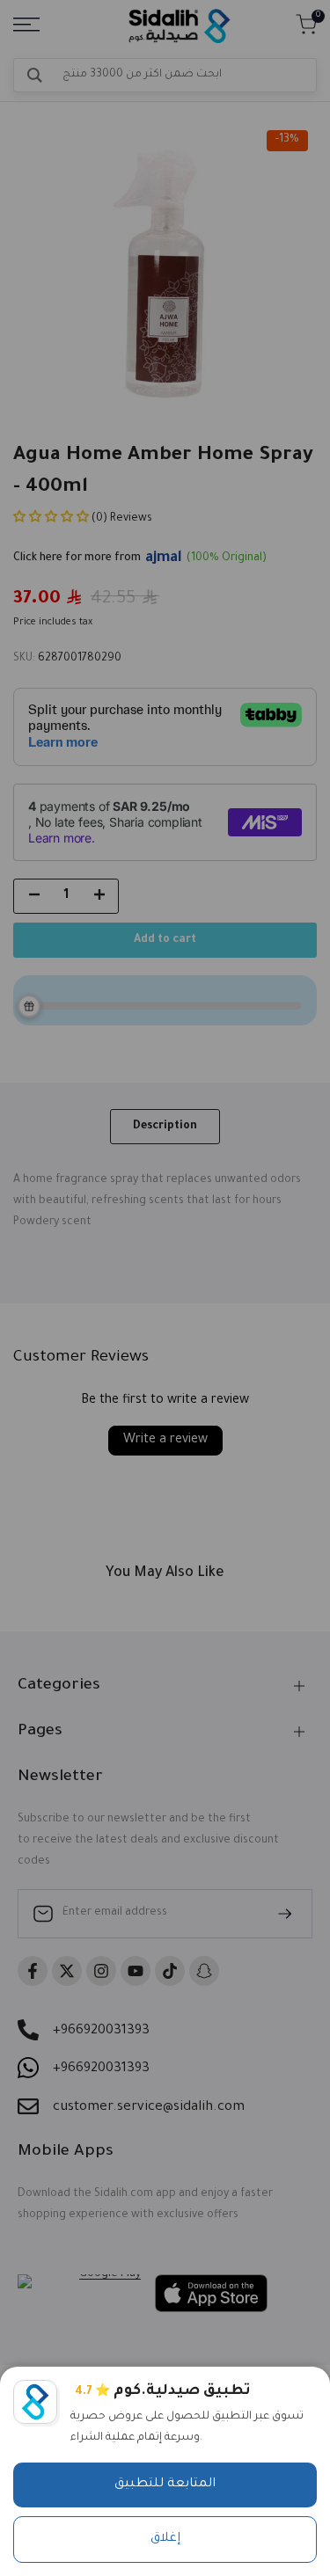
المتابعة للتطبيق (165, 2485)
